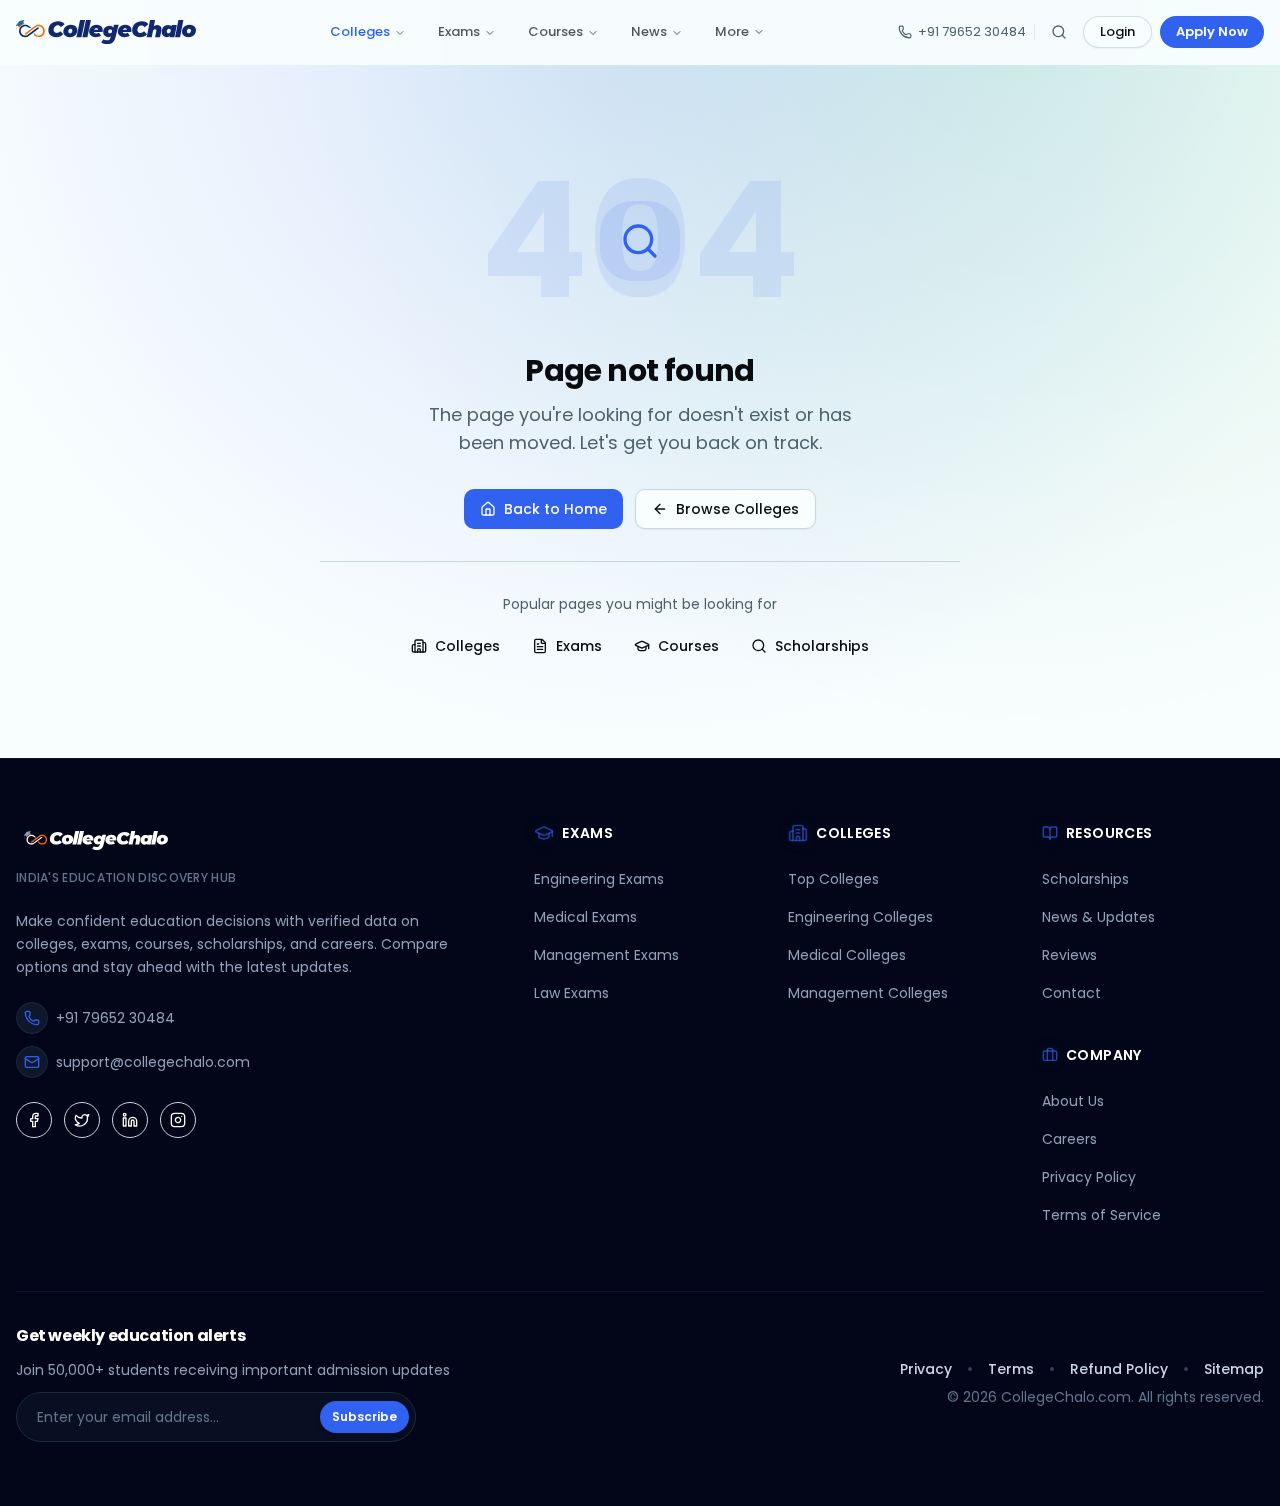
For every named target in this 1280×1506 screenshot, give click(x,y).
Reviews (1069, 955)
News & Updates (1098, 917)
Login (1117, 31)
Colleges (360, 31)
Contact (1071, 993)
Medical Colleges (847, 955)
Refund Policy (1119, 1369)
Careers (1069, 1139)
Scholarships (822, 646)
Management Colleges (868, 993)
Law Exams (571, 993)
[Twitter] (82, 1120)
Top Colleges (833, 879)
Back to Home (555, 509)
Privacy (926, 1369)
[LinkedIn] (130, 1120)
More (732, 31)
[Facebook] (34, 1120)
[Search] (1059, 32)
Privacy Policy (1089, 1177)
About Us (1073, 1101)
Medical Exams (585, 917)
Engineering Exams (599, 879)
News (649, 31)
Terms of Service (1101, 1215)
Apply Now (1212, 31)
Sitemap (1234, 1369)
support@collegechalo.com (153, 1062)
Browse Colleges (737, 509)
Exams (459, 31)
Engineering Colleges (860, 917)
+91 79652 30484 (972, 31)
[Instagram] (178, 1120)
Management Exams (606, 955)
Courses (555, 31)
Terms (1011, 1369)
